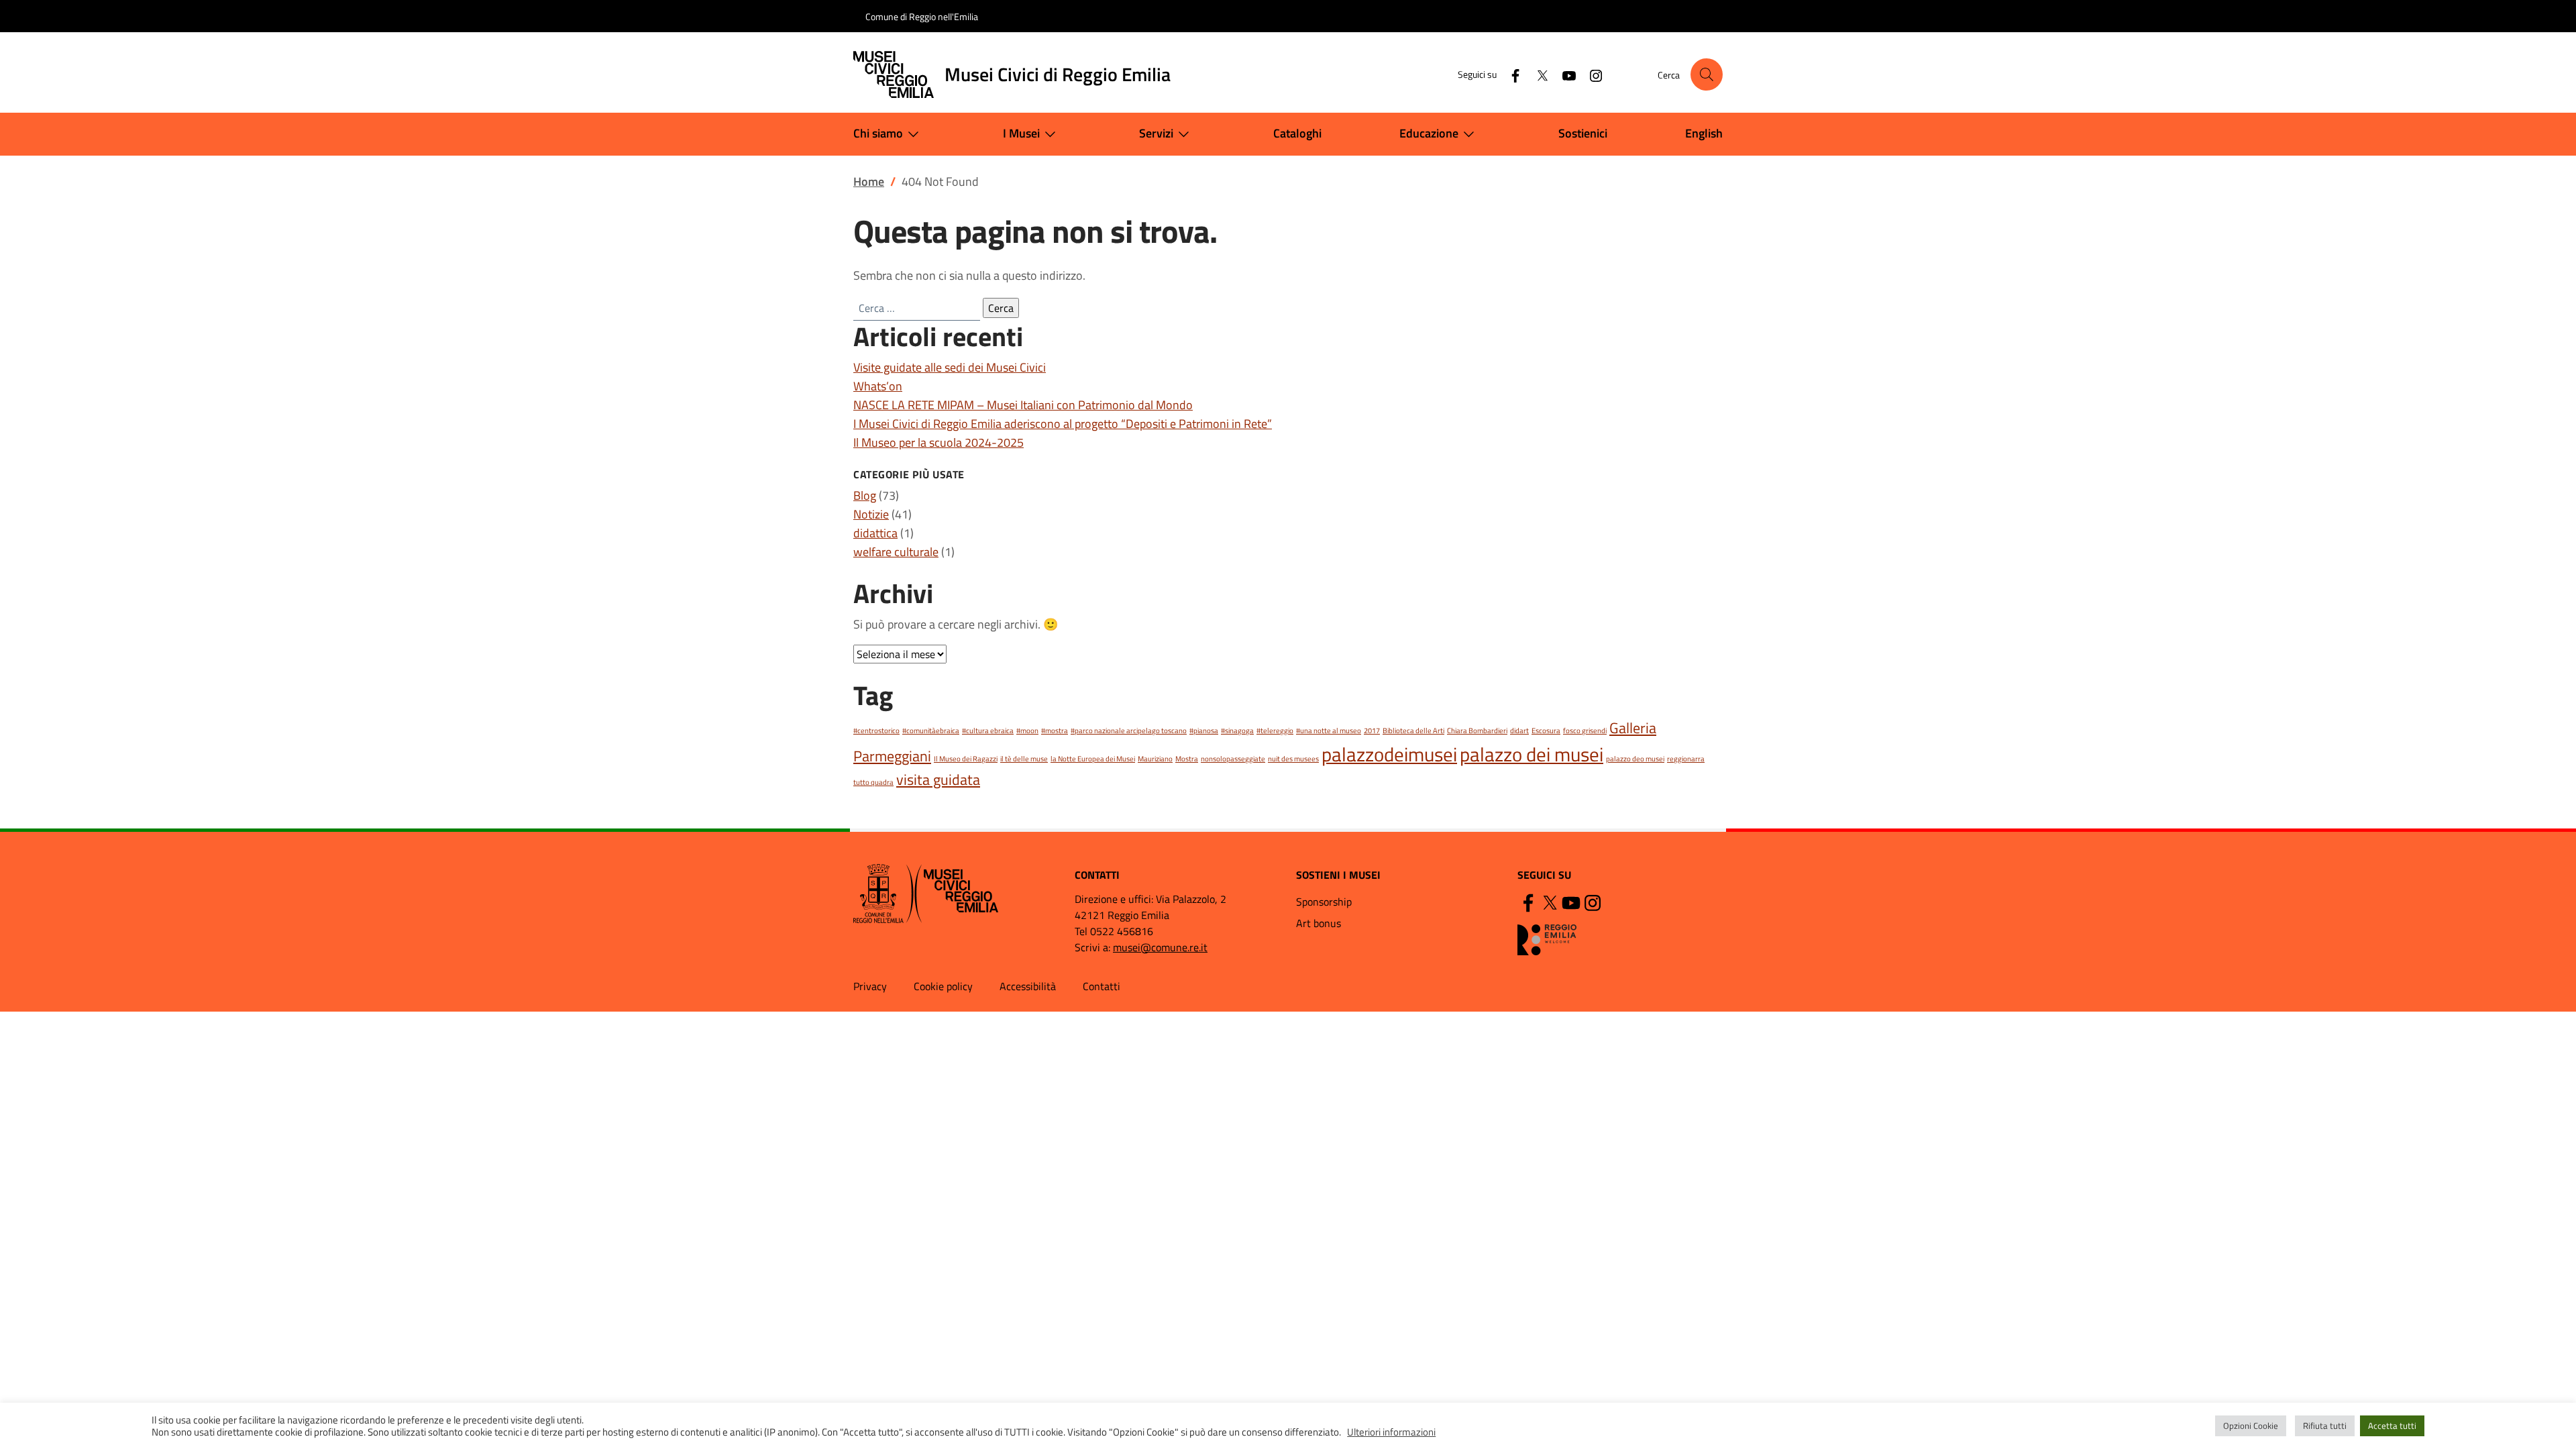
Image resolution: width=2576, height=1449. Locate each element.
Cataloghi (1297, 133)
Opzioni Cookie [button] (2251, 1426)
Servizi (1156, 133)
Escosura (1546, 731)
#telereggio (1275, 731)
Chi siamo (878, 133)
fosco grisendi (1585, 731)
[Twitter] (1537, 74)
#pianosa (1204, 731)
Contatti (1102, 986)
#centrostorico (876, 731)
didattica (875, 533)
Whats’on (878, 386)
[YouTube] (1564, 74)
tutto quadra (873, 782)
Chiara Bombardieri (1477, 731)
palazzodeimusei (1389, 754)
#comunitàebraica (931, 731)
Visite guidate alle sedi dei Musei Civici (950, 367)
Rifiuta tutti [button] (2325, 1426)
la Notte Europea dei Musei (1093, 759)
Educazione (1429, 133)
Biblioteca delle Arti (1413, 731)
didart (1519, 731)
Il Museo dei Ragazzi (966, 759)
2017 (1372, 731)
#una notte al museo (1329, 731)
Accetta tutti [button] (2392, 1426)
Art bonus (1319, 923)
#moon (1027, 731)
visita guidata (938, 779)
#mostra (1055, 731)
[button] (1707, 74)
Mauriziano (1155, 759)
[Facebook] (1510, 74)
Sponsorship (1324, 902)
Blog (865, 495)
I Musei (1021, 133)
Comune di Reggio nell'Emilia (922, 16)
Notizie (871, 514)
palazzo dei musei (1532, 754)
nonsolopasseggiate (1233, 759)
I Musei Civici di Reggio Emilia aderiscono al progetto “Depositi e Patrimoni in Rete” (1063, 424)
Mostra (1187, 759)
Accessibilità (1028, 986)
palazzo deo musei (1635, 759)
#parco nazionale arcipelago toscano (1129, 731)
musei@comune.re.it (1160, 947)
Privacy (870, 986)
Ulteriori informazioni (1391, 1432)
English (1704, 133)
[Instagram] (1591, 74)
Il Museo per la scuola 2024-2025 (938, 442)
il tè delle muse (1024, 759)
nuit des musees (1293, 759)
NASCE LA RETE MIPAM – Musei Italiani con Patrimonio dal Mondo (1023, 405)
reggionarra (1686, 759)
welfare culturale (896, 552)
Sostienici (1583, 133)
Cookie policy (943, 986)
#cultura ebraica (988, 731)
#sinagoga (1237, 731)
